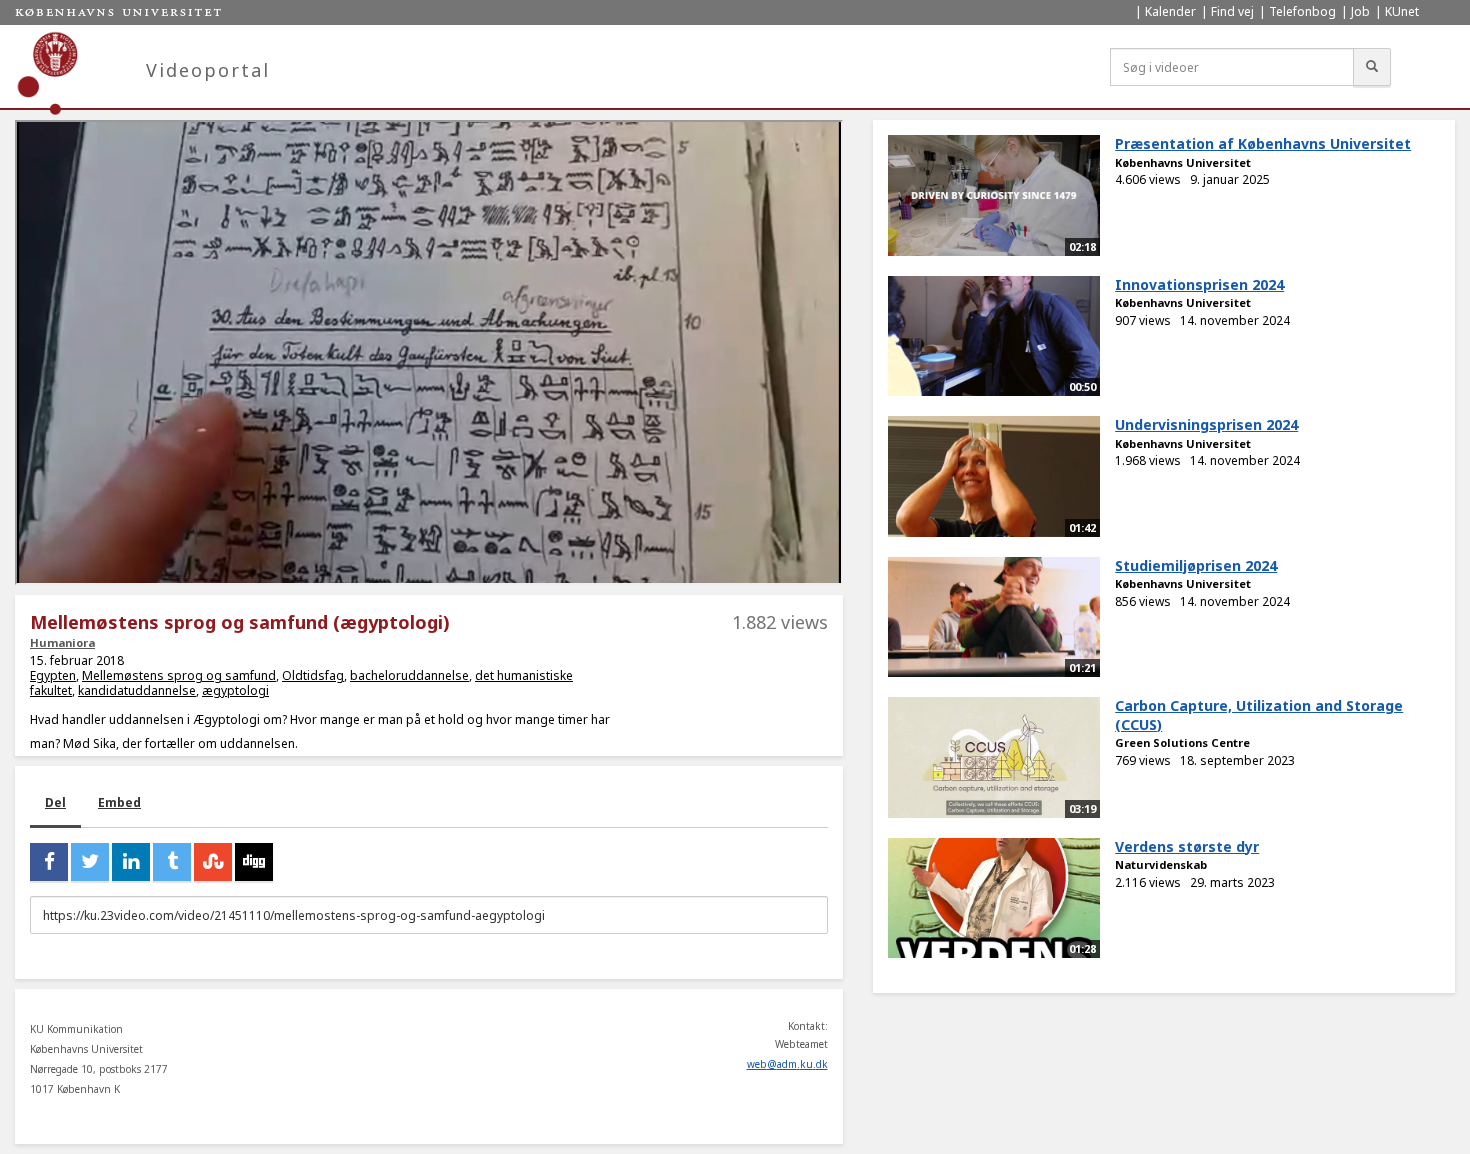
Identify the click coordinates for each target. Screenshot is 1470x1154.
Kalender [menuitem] (1170, 11)
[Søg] (1372, 67)
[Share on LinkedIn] (131, 862)
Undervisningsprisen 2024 (1206, 424)
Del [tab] (55, 802)
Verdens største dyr (1187, 846)
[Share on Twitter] (90, 862)
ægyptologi (235, 690)
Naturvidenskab (1161, 864)
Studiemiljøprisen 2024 (1196, 565)
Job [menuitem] (1360, 11)
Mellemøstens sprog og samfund (179, 675)
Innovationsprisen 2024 (1199, 284)
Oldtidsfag (313, 675)
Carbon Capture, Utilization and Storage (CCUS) (1259, 715)
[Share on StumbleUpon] (213, 862)
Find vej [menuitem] (1232, 11)
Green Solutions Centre (1182, 742)
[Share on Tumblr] (172, 862)
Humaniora (62, 642)
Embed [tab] (119, 802)
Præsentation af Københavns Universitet (1263, 143)
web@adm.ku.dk (787, 1064)
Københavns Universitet (1183, 162)
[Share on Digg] (254, 862)
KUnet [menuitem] (1402, 11)
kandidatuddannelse (137, 690)
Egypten (53, 675)
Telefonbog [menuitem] (1302, 11)
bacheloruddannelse (409, 675)
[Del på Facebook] (49, 862)
